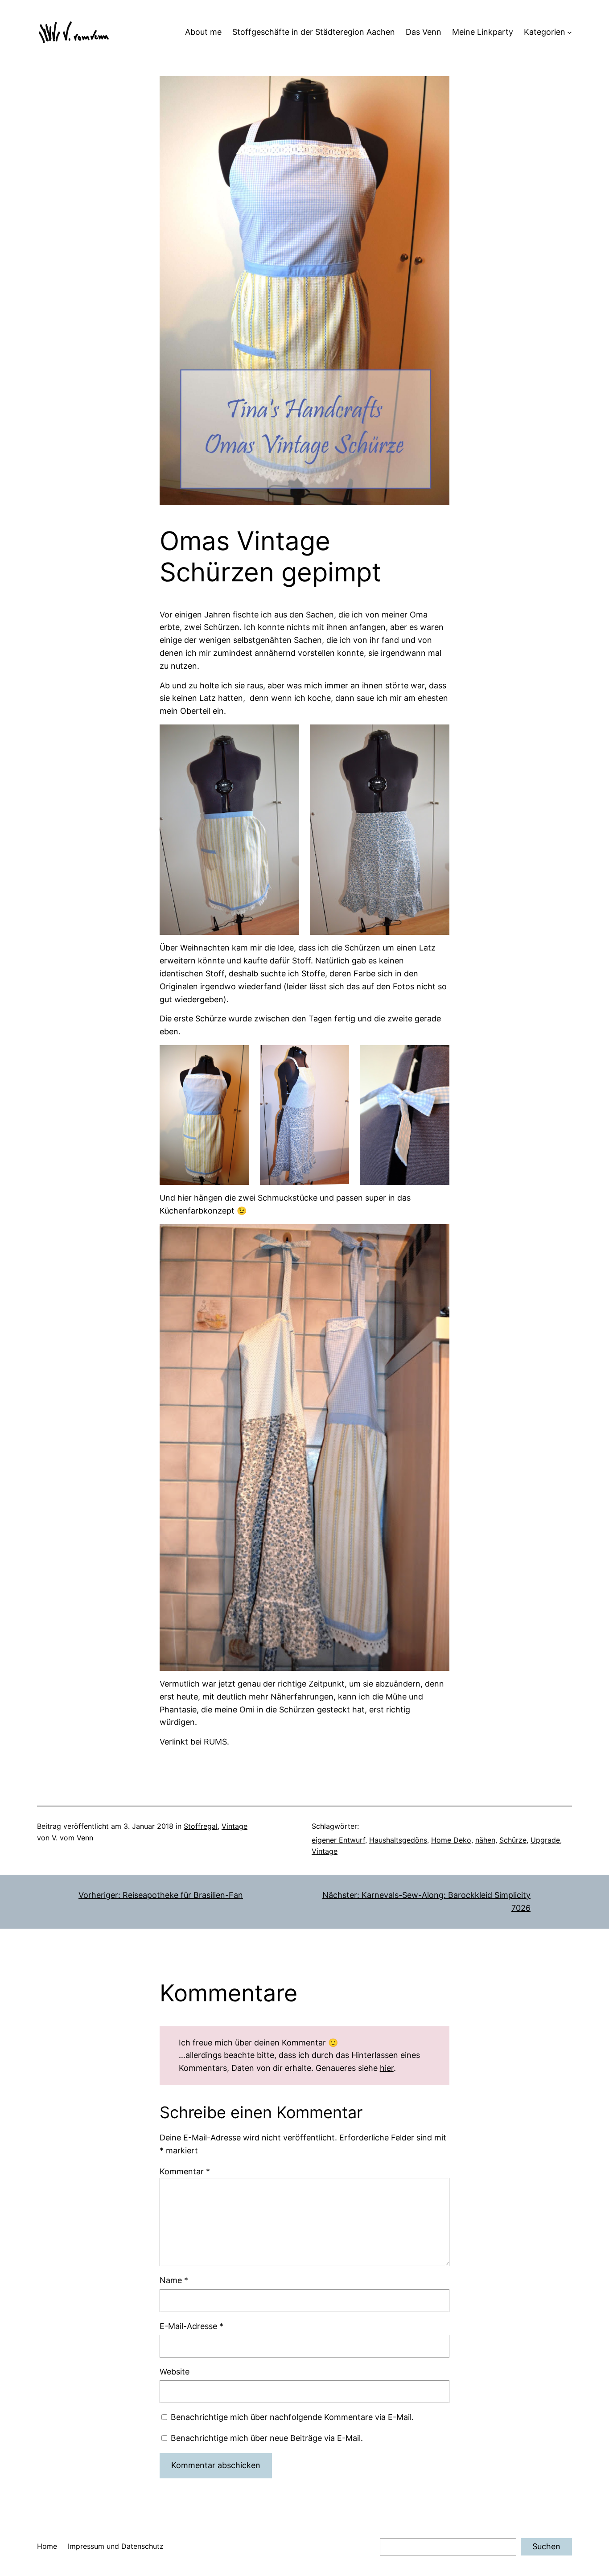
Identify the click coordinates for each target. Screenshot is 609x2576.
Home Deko (451, 1840)
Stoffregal (201, 1826)
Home (47, 2546)
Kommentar (185, 2171)
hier (387, 2068)
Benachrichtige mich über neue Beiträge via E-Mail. (267, 2438)
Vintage (235, 1826)
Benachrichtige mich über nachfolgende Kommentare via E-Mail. (292, 2417)
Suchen (546, 2546)
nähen (485, 1840)
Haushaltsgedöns (398, 1840)
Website (175, 2372)
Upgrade (545, 1840)
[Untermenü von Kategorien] (570, 32)
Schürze (513, 1840)
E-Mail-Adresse (191, 2326)
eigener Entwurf (338, 1840)
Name (174, 2280)
